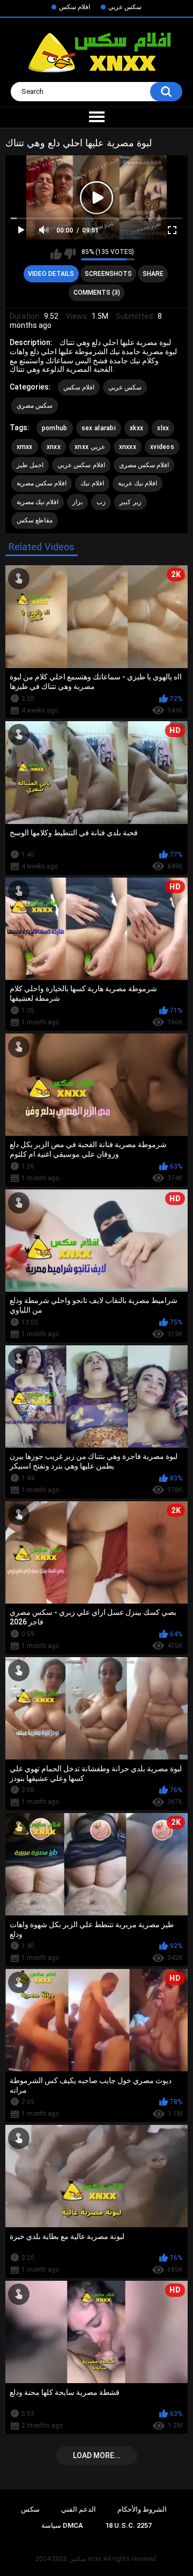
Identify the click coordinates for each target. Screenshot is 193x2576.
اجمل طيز (30, 465)
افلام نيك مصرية (38, 502)
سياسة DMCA (62, 2525)
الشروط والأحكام (142, 2509)
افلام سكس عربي (81, 465)
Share (153, 274)
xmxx (25, 447)
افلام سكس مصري (144, 465)
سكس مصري (35, 406)
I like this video (56, 254)
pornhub (55, 428)
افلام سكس (75, 7)
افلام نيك (92, 483)
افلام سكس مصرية (42, 483)
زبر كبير (130, 502)
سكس (30, 2509)
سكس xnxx (85, 2559)
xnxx (54, 447)
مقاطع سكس (35, 520)
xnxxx (128, 447)
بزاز (77, 502)
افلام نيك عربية (138, 483)
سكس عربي (125, 7)
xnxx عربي (90, 447)
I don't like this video (70, 254)
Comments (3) (97, 293)
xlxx (163, 428)
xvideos (162, 447)
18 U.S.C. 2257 (128, 2525)
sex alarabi (99, 428)
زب (101, 502)
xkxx (136, 428)
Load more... (97, 2455)
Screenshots (108, 274)
